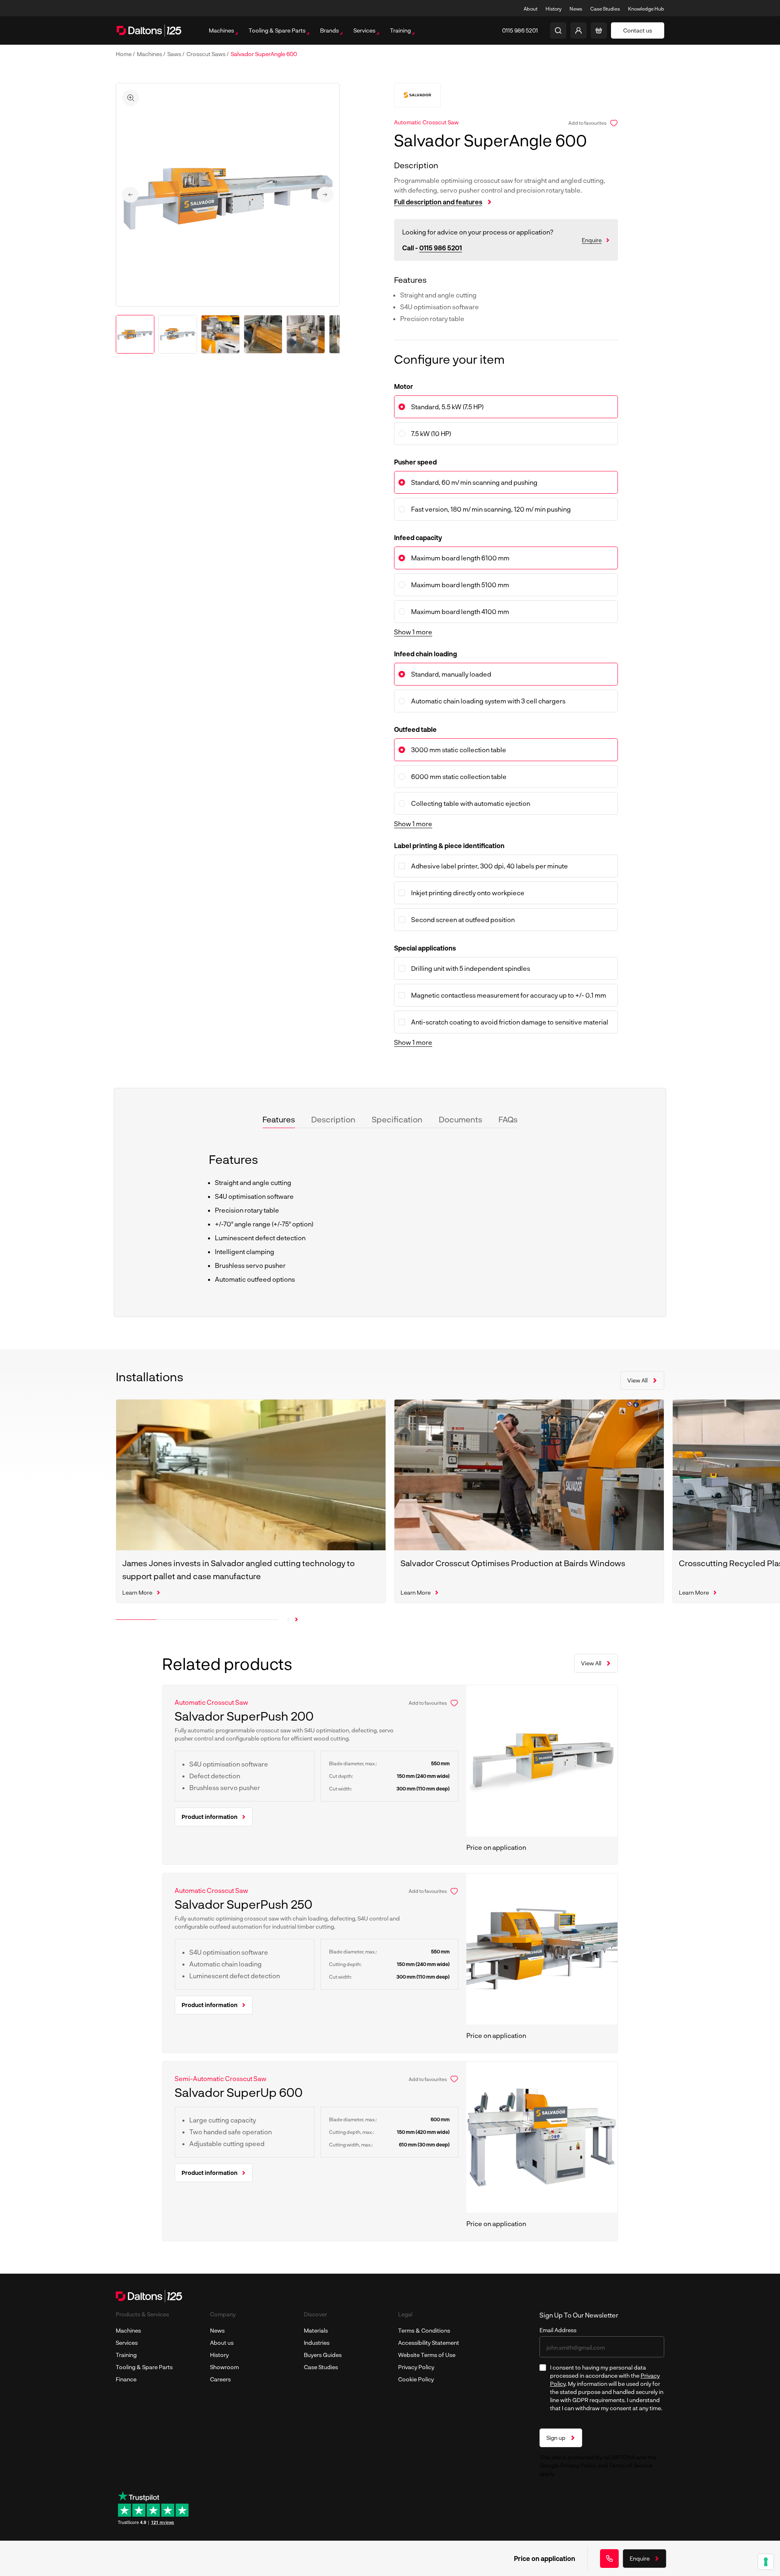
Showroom (224, 2367)
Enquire (592, 240)
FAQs (508, 1119)
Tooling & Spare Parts (144, 2367)
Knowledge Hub (646, 9)
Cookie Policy (416, 2379)
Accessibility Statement (429, 2343)
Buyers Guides (323, 2355)
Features (279, 1119)
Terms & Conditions (424, 2330)
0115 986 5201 (441, 248)
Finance (126, 2379)
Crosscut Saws (207, 54)
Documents (460, 1119)
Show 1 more (413, 632)
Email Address (558, 2330)
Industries (317, 2343)
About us (222, 2343)
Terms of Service (631, 2465)
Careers (220, 2379)
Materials (316, 2330)
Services (127, 2343)
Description (333, 1119)
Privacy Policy (416, 2367)
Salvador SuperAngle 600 (264, 54)
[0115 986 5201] (609, 2559)
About (531, 9)
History (554, 9)
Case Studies (605, 9)
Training (126, 2355)
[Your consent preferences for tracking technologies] (766, 2562)
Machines (150, 54)
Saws (175, 54)
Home (124, 54)
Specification (397, 1119)
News (576, 9)
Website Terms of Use (427, 2355)
